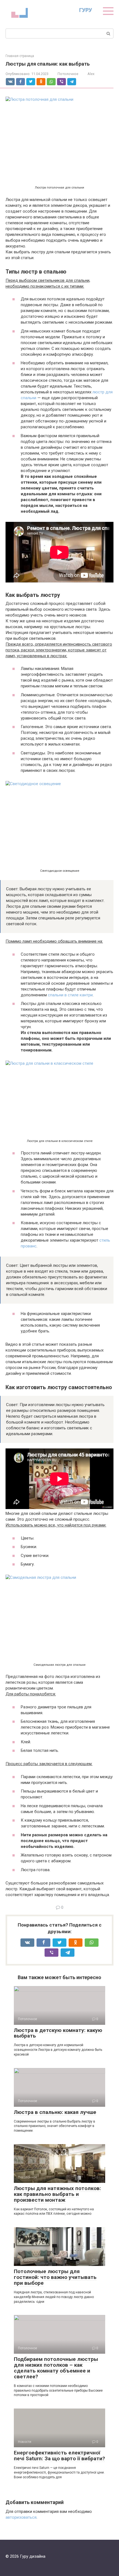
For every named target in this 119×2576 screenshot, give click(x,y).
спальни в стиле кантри (70, 995)
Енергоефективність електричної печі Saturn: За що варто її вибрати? (59, 2456)
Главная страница (20, 56)
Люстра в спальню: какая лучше (55, 2112)
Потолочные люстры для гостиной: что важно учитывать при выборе (55, 2277)
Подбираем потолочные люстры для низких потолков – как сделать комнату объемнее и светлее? (56, 2368)
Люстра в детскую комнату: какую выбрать (58, 2033)
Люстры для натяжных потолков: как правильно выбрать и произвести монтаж (57, 2194)
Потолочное (68, 74)
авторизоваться (21, 2517)
